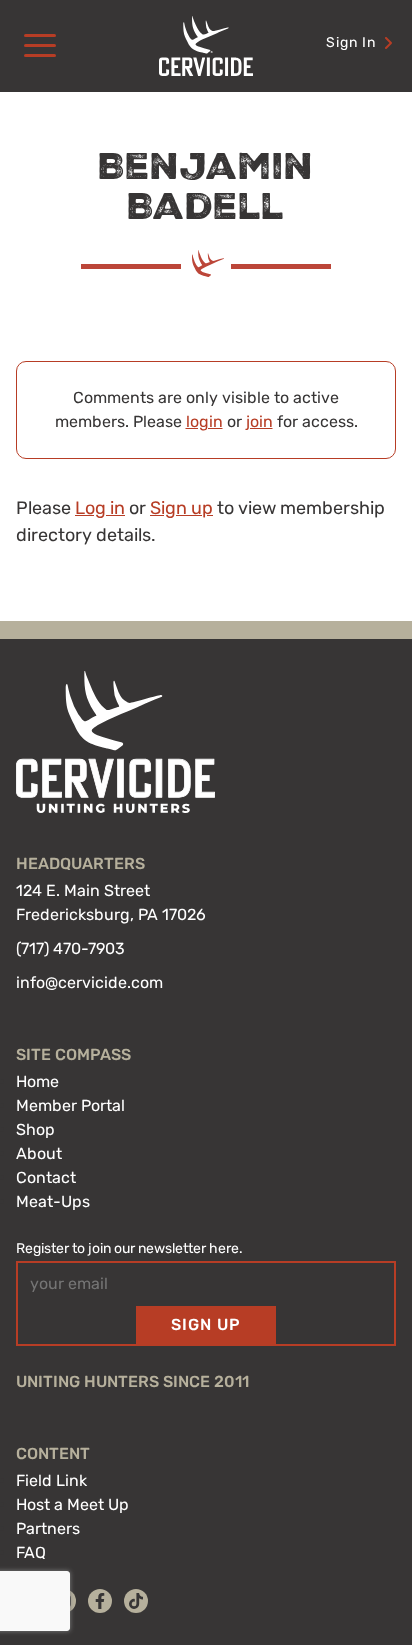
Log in (100, 508)
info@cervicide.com (89, 982)
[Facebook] (100, 1601)
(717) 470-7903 (70, 948)
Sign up (181, 508)
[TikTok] (136, 1601)
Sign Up (206, 1324)
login (204, 421)
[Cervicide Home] (206, 46)
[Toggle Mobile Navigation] (40, 46)
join (259, 421)
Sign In (351, 42)
